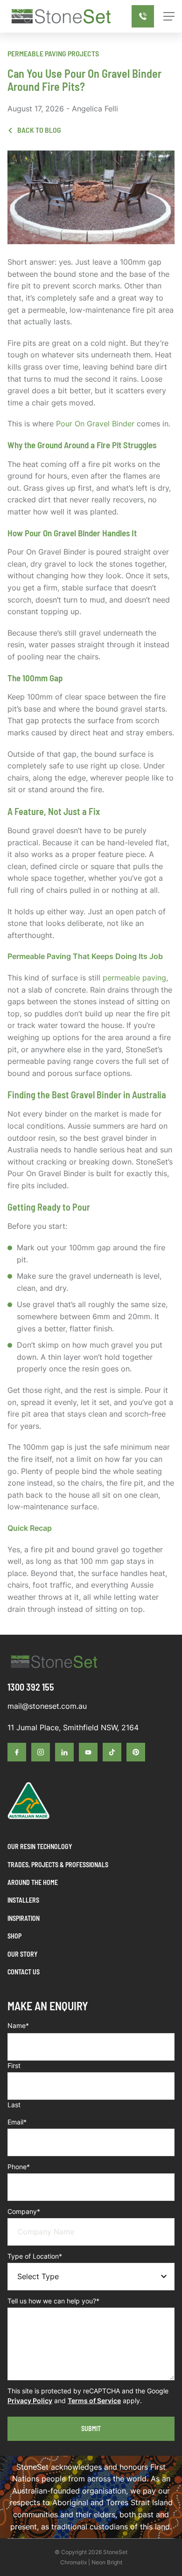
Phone (19, 2167)
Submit (91, 2429)
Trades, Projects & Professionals (58, 1865)
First (14, 2066)
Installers (23, 1900)
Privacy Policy (30, 2401)
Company (24, 2211)
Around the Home (33, 1882)
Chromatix (73, 2562)
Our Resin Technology (40, 1846)
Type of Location (35, 2256)
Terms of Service (94, 2401)
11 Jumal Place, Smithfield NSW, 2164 (73, 1727)
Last (14, 2105)
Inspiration (24, 1918)
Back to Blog (38, 130)
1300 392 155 (31, 1687)
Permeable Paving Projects (53, 53)
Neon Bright (107, 2562)
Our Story (22, 1954)
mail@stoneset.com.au (47, 1706)
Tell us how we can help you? (53, 2301)
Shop (14, 1936)
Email (17, 2122)
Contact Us (24, 1972)
